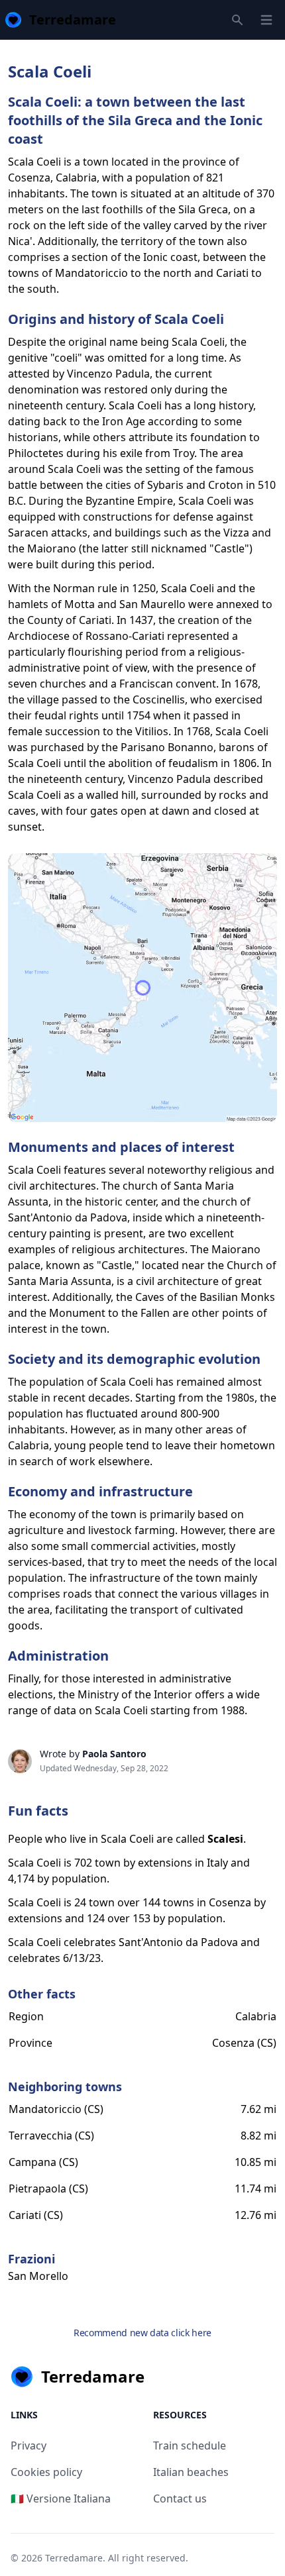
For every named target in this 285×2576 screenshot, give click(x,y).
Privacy (28, 2446)
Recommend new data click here (142, 2333)
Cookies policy (46, 2472)
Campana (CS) (43, 2162)
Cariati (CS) (36, 2215)
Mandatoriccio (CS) (56, 2109)
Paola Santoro (114, 1754)
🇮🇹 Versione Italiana (61, 2499)
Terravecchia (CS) (51, 2136)
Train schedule (190, 2446)
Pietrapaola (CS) (48, 2189)
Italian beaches (191, 2472)
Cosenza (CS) (244, 2043)
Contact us (180, 2499)
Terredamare (74, 2558)
